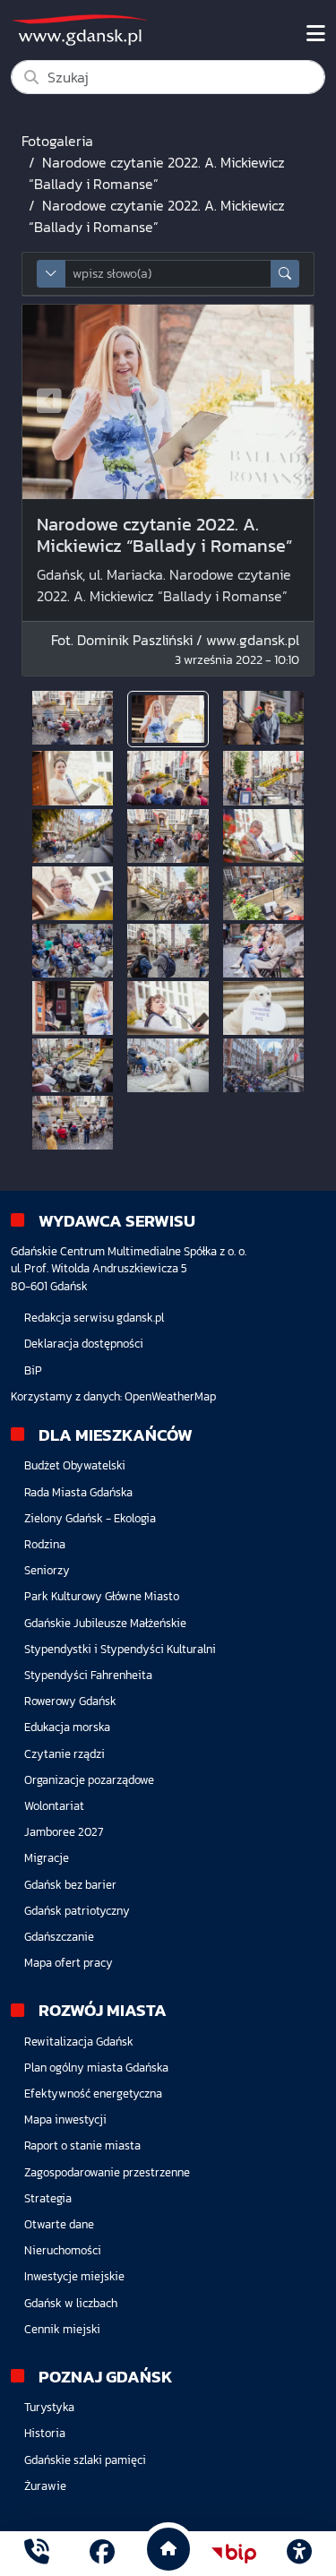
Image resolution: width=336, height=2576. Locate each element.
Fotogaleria (57, 141)
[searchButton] (285, 274)
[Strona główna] (37, 2554)
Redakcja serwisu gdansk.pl (94, 1318)
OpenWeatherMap (170, 1396)
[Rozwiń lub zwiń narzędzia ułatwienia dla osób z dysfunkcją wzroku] (299, 2554)
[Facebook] (102, 2554)
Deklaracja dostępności (84, 1344)
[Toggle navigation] (316, 34)
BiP (33, 1370)
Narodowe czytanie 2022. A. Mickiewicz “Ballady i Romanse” (157, 173)
